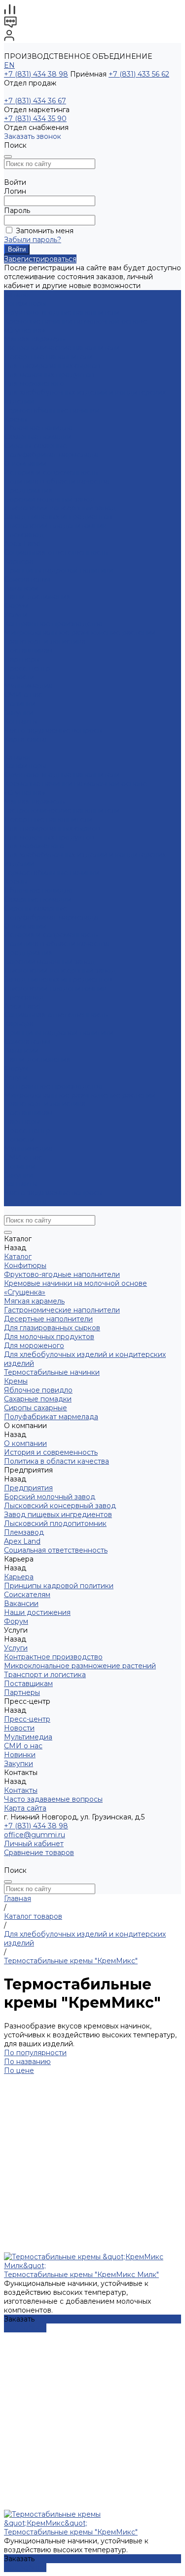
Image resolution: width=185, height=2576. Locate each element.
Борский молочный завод (50, 499)
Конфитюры (25, 303)
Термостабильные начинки (52, 410)
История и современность (51, 472)
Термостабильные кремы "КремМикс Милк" (81, 2275)
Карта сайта (25, 739)
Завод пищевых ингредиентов (58, 517)
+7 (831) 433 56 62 (139, 74)
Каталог (18, 757)
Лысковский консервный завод (60, 508)
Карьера (19, 561)
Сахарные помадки (38, 437)
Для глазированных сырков (52, 366)
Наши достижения (37, 597)
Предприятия (28, 490)
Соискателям (27, 579)
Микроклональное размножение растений (80, 633)
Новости (19, 677)
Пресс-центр (27, 1131)
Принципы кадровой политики (59, 570)
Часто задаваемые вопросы (53, 730)
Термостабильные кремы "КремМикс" (71, 2532)
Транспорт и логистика (45, 641)
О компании (25, 926)
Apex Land (22, 544)
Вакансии (21, 588)
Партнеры (22, 1122)
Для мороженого (34, 383)
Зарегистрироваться (40, 259)
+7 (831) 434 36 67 (35, 101)
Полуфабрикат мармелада (51, 455)
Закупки (18, 1175)
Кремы (16, 419)
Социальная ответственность (56, 552)
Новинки (20, 1166)
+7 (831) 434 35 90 (35, 119)
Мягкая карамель (34, 339)
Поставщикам (28, 650)
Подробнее (25, 2328)
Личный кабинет (34, 1844)
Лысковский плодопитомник (55, 526)
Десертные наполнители (48, 357)
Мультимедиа (28, 686)
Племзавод (24, 535)
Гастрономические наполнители (62, 348)
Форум (16, 606)
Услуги (16, 1077)
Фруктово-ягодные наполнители (62, 312)
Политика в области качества (56, 481)
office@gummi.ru (35, 1835)
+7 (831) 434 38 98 (36, 74)
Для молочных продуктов (49, 375)
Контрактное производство (53, 624)
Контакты (21, 1184)
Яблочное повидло (38, 428)
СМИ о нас (23, 695)
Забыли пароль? (33, 240)
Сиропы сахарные (36, 446)
